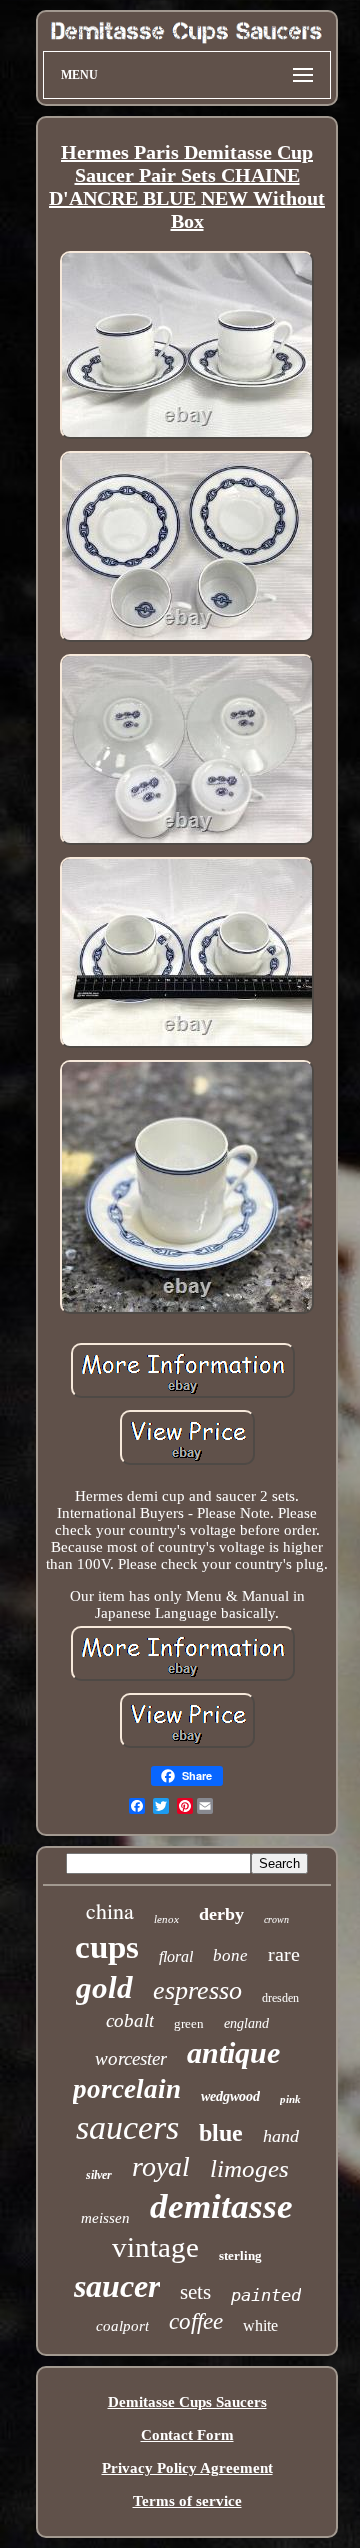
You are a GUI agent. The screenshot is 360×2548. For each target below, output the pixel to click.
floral (176, 1956)
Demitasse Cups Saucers (187, 2402)
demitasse (221, 2206)
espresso (197, 1990)
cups (107, 1947)
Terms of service (187, 2501)
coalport (122, 2326)
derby (221, 1914)
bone (230, 1955)
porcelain (127, 2089)
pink (290, 2099)
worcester (131, 2058)
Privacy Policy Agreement (187, 2468)
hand (281, 2136)
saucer (117, 2286)
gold (104, 1987)
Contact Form (187, 2435)
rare (284, 1954)
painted (266, 2295)
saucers (127, 2127)
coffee (196, 2321)
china (110, 1910)
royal (161, 2166)
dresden (280, 1998)
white (260, 2325)
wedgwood (230, 2096)
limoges (249, 2168)
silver (99, 2175)
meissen (105, 2218)
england (246, 2023)
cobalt (130, 2020)
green (189, 2023)
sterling (240, 2255)
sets (195, 2292)
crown (276, 1919)
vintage (155, 2247)
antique (233, 2052)
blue (221, 2133)
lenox (166, 1919)
